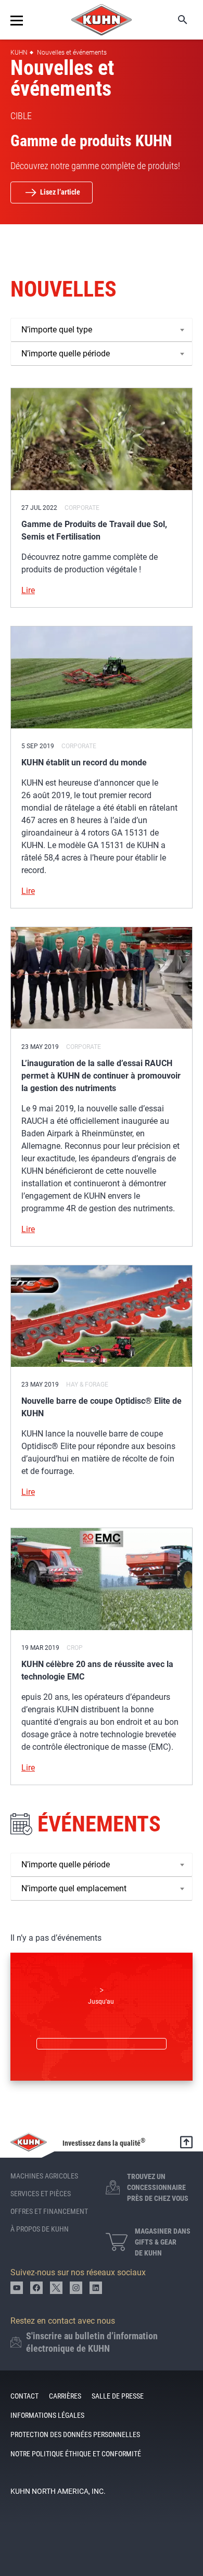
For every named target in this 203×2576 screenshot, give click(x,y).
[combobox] (102, 330)
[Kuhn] (102, 20)
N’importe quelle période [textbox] (66, 354)
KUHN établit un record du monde (84, 762)
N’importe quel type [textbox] (57, 330)
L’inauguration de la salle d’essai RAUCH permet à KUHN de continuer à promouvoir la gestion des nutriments (101, 1076)
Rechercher (175, 20)
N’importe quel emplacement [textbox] (74, 1888)
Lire (28, 590)
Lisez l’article (60, 192)
